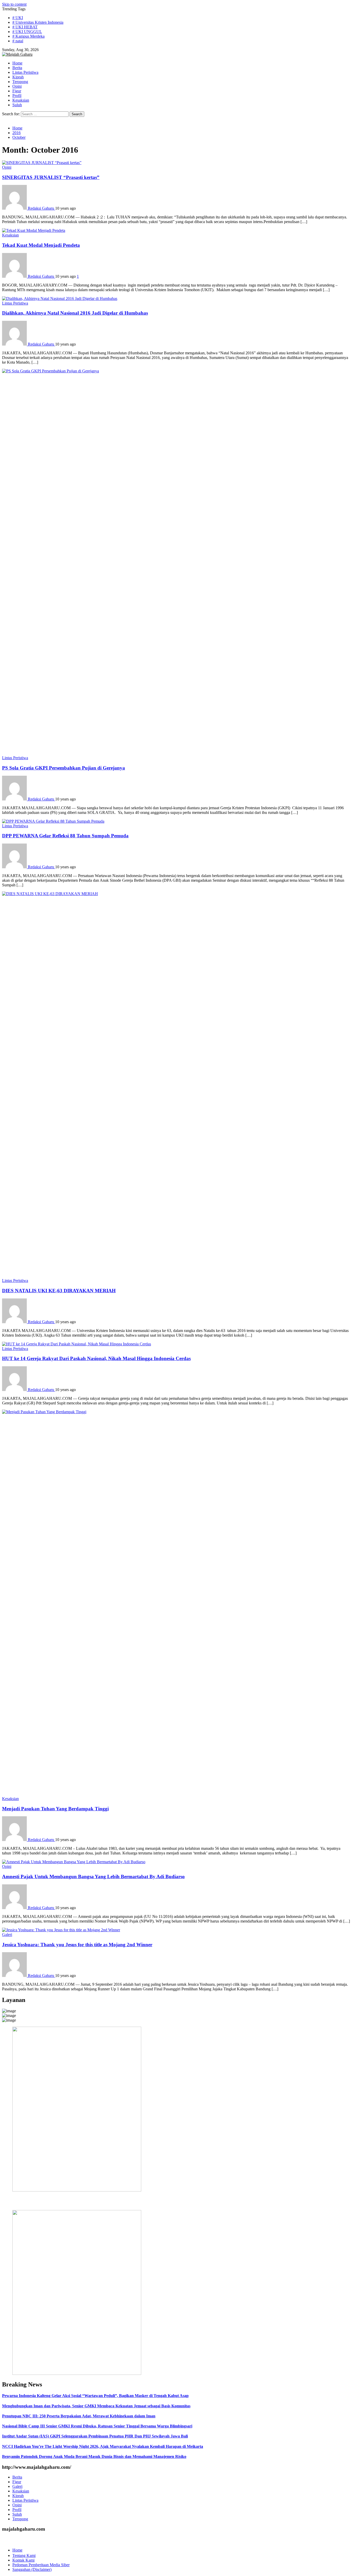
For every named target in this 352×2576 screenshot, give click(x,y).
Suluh (17, 2514)
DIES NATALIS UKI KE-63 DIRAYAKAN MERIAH (59, 1291)
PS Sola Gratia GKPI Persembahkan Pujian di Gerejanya (64, 768)
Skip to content (14, 4)
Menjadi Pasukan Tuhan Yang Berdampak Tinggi (55, 1809)
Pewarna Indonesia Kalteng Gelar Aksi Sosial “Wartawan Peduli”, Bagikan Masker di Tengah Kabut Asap (95, 2396)
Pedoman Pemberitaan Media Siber (41, 2565)
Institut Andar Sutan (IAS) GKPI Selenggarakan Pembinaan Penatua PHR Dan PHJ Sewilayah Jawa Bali (95, 2436)
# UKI (18, 18)
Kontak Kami (23, 2560)
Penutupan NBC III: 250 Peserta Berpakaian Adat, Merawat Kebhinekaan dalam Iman (79, 2416)
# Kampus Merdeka (28, 36)
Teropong (20, 2519)
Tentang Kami (24, 2555)
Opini (7, 167)
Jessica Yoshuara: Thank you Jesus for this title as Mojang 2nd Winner (77, 1945)
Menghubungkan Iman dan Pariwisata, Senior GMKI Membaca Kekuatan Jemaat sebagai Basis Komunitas (96, 2406)
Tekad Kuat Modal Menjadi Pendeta (41, 245)
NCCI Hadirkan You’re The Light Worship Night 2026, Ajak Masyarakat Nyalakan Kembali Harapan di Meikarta (103, 2446)
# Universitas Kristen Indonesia (38, 22)
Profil (17, 2510)
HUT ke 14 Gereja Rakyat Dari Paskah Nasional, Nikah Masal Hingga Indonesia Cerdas (96, 1358)
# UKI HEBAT (25, 27)
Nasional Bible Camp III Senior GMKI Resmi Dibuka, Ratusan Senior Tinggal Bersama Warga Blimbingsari (97, 2426)
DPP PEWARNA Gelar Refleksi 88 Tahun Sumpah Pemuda (65, 836)
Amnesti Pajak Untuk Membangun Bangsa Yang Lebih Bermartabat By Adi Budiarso (93, 1876)
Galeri (7, 1935)
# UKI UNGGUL (27, 32)
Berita (17, 2477)
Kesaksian (10, 235)
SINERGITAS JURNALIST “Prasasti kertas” (51, 177)
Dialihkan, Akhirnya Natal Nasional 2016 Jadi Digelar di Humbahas (75, 313)
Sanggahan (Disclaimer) (32, 2569)
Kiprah (18, 2496)
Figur (17, 2482)
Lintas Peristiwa (15, 303)
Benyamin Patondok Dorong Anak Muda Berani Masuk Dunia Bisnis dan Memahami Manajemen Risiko (94, 2456)
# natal (18, 41)
